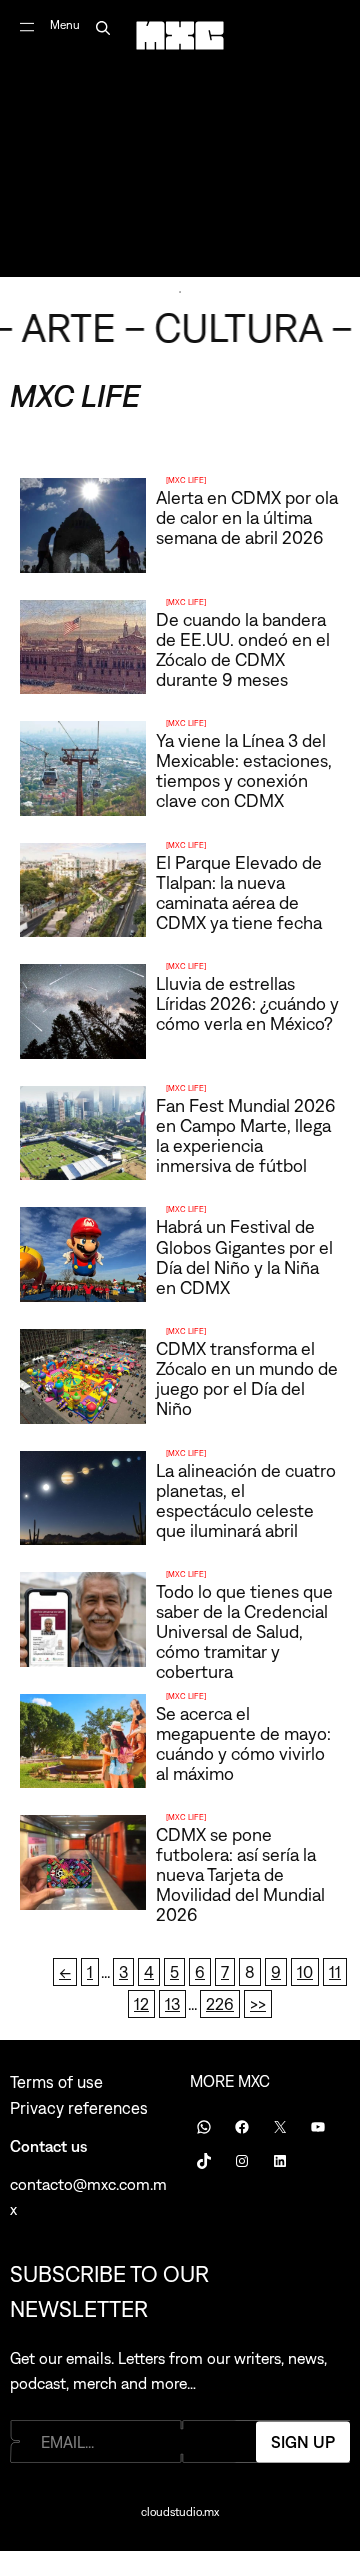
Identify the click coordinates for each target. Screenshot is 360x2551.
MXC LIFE (186, 480)
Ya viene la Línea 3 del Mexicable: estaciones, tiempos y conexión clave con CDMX (244, 770)
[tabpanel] (180, 138)
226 (220, 2004)
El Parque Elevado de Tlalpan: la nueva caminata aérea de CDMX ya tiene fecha (239, 892)
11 (335, 1972)
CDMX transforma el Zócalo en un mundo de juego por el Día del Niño (247, 1378)
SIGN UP (303, 2441)
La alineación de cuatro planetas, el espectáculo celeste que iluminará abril (246, 1500)
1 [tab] (180, 292)
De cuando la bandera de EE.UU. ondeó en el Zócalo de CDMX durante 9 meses (243, 649)
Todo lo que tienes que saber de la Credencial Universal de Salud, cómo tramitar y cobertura (244, 1631)
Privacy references (79, 2108)
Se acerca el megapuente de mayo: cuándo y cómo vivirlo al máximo (243, 1743)
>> (258, 2004)
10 (305, 1972)
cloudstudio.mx (180, 2512)
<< (65, 1972)
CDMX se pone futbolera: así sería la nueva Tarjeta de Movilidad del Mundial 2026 (240, 1874)
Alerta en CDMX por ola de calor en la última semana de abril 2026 (247, 517)
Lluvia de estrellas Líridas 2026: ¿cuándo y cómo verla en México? (247, 1003)
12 (141, 2004)
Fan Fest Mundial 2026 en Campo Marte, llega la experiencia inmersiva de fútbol (246, 1135)
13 (172, 2004)
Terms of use (56, 2082)
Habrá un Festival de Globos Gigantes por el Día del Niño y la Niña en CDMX (244, 1256)
